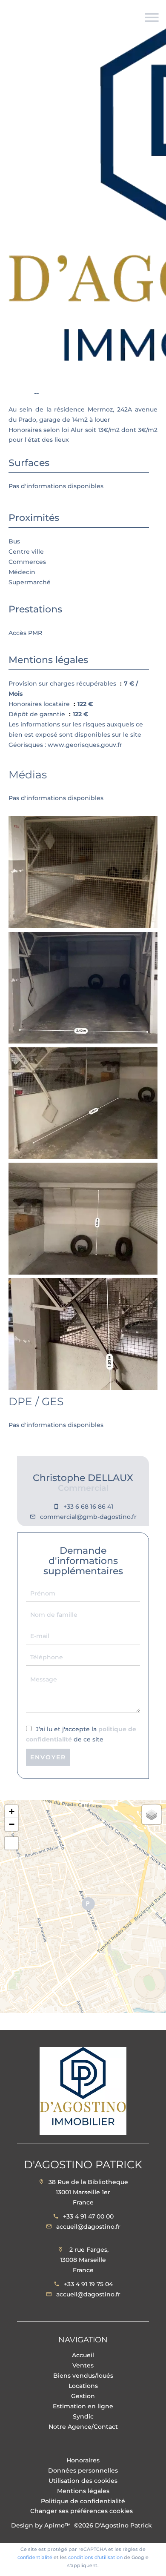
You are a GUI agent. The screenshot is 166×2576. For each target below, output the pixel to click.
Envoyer (48, 1757)
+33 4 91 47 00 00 (88, 2216)
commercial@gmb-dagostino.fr (88, 1517)
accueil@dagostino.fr (88, 2227)
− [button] (12, 1824)
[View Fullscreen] (11, 1843)
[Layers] (152, 1815)
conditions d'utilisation (95, 2557)
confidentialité (35, 2557)
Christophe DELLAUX (83, 1478)
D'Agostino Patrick (83, 2164)
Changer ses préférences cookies (82, 2511)
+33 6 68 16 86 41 (88, 1507)
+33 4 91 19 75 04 (88, 2284)
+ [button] (12, 1811)
